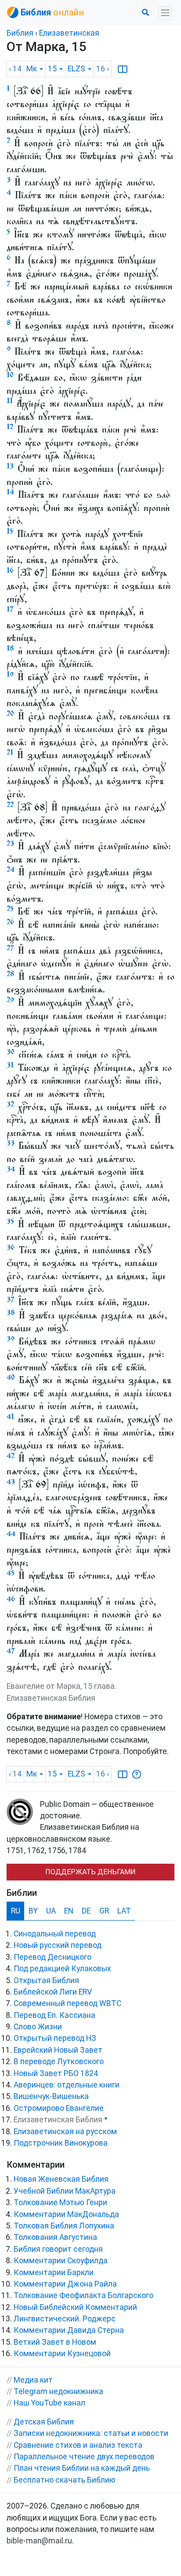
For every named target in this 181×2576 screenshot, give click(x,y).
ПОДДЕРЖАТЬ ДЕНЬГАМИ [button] (90, 1872)
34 (11, 1169)
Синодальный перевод (55, 1934)
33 (11, 1143)
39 (11, 1338)
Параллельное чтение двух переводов (84, 2457)
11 (10, 401)
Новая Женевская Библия (61, 2179)
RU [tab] (16, 1911)
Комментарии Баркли (54, 2273)
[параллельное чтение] (123, 69)
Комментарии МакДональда (66, 2214)
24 (11, 869)
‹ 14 (15, 69)
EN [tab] (69, 1911)
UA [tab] (51, 1911)
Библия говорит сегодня (58, 2249)
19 (10, 674)
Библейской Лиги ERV (53, 1992)
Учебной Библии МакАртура (65, 2191)
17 (10, 609)
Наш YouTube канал (49, 2403)
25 (10, 909)
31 (10, 1065)
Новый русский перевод (58, 1945)
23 (10, 843)
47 (11, 1651)
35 (10, 1221)
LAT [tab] (124, 1911)
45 (11, 1573)
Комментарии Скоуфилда (61, 2261)
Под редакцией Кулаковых (62, 1969)
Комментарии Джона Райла (65, 2284)
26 (10, 922)
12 (10, 427)
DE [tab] (86, 1911)
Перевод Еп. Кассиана (54, 2015)
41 (10, 1416)
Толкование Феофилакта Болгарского (83, 2295)
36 (11, 1247)
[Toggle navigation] (165, 13)
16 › (103, 69)
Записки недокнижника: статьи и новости (91, 2433)
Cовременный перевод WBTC (67, 2003)
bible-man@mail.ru (39, 2541)
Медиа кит (33, 2380)
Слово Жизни (38, 2027)
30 (11, 1052)
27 (10, 948)
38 (11, 1312)
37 (11, 1299)
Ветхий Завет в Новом (55, 2342)
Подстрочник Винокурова (61, 2143)
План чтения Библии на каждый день (82, 2468)
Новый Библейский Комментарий (75, 2307)
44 (11, 1534)
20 (10, 713)
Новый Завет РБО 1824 (56, 2073)
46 (11, 1599)
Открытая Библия (46, 1980)
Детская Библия (44, 2422)
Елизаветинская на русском (65, 2132)
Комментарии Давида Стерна (69, 2330)
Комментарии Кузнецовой (62, 2354)
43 (11, 1482)
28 (11, 974)
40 (11, 1377)
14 (10, 492)
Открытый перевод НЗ (55, 2038)
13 (10, 466)
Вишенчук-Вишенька (51, 2096)
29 (10, 1000)
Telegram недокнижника (58, 2391)
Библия (20, 33)
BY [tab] (33, 1911)
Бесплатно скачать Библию (65, 2480)
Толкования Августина (55, 2237)
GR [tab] (104, 1911)
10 (10, 375)
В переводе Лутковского (59, 2062)
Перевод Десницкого (52, 1957)
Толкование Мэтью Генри (60, 2202)
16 (10, 570)
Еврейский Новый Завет (58, 2050)
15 (10, 531)
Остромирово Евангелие (59, 2108)
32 (10, 1104)
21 (10, 752)
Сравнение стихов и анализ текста (78, 2445)
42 (11, 1456)
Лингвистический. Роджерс (65, 2319)
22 (10, 805)
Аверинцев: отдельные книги (67, 2085)
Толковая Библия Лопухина (64, 2226)
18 (10, 648)
